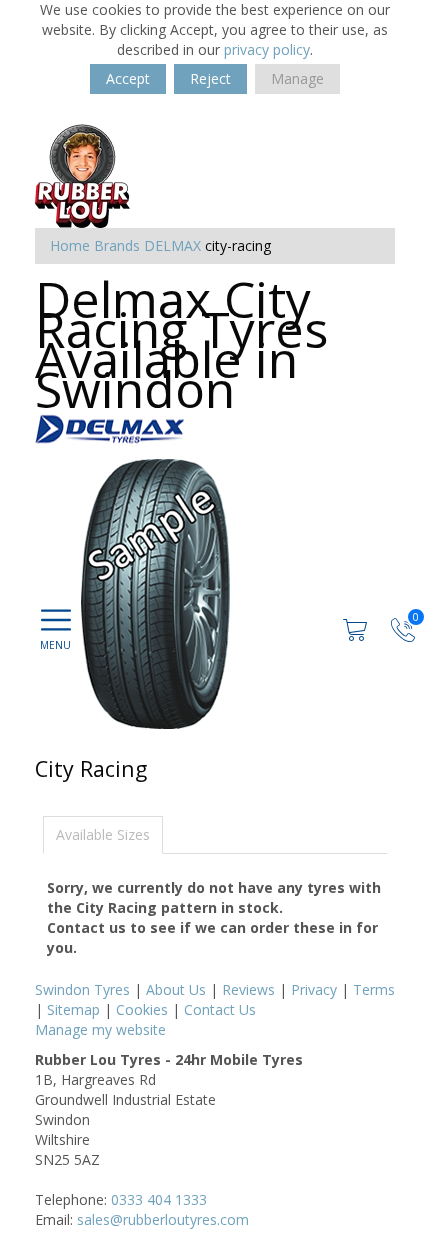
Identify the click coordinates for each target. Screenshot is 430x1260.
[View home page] (82, 171)
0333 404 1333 (159, 1199)
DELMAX (172, 245)
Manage (297, 78)
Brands (117, 245)
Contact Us (220, 1009)
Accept (128, 78)
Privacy (314, 989)
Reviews (248, 989)
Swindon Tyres (82, 989)
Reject (210, 78)
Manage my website (100, 1029)
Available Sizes (103, 834)
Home (70, 245)
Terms (374, 989)
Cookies (142, 1009)
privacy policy (267, 49)
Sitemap (73, 1009)
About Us (176, 989)
